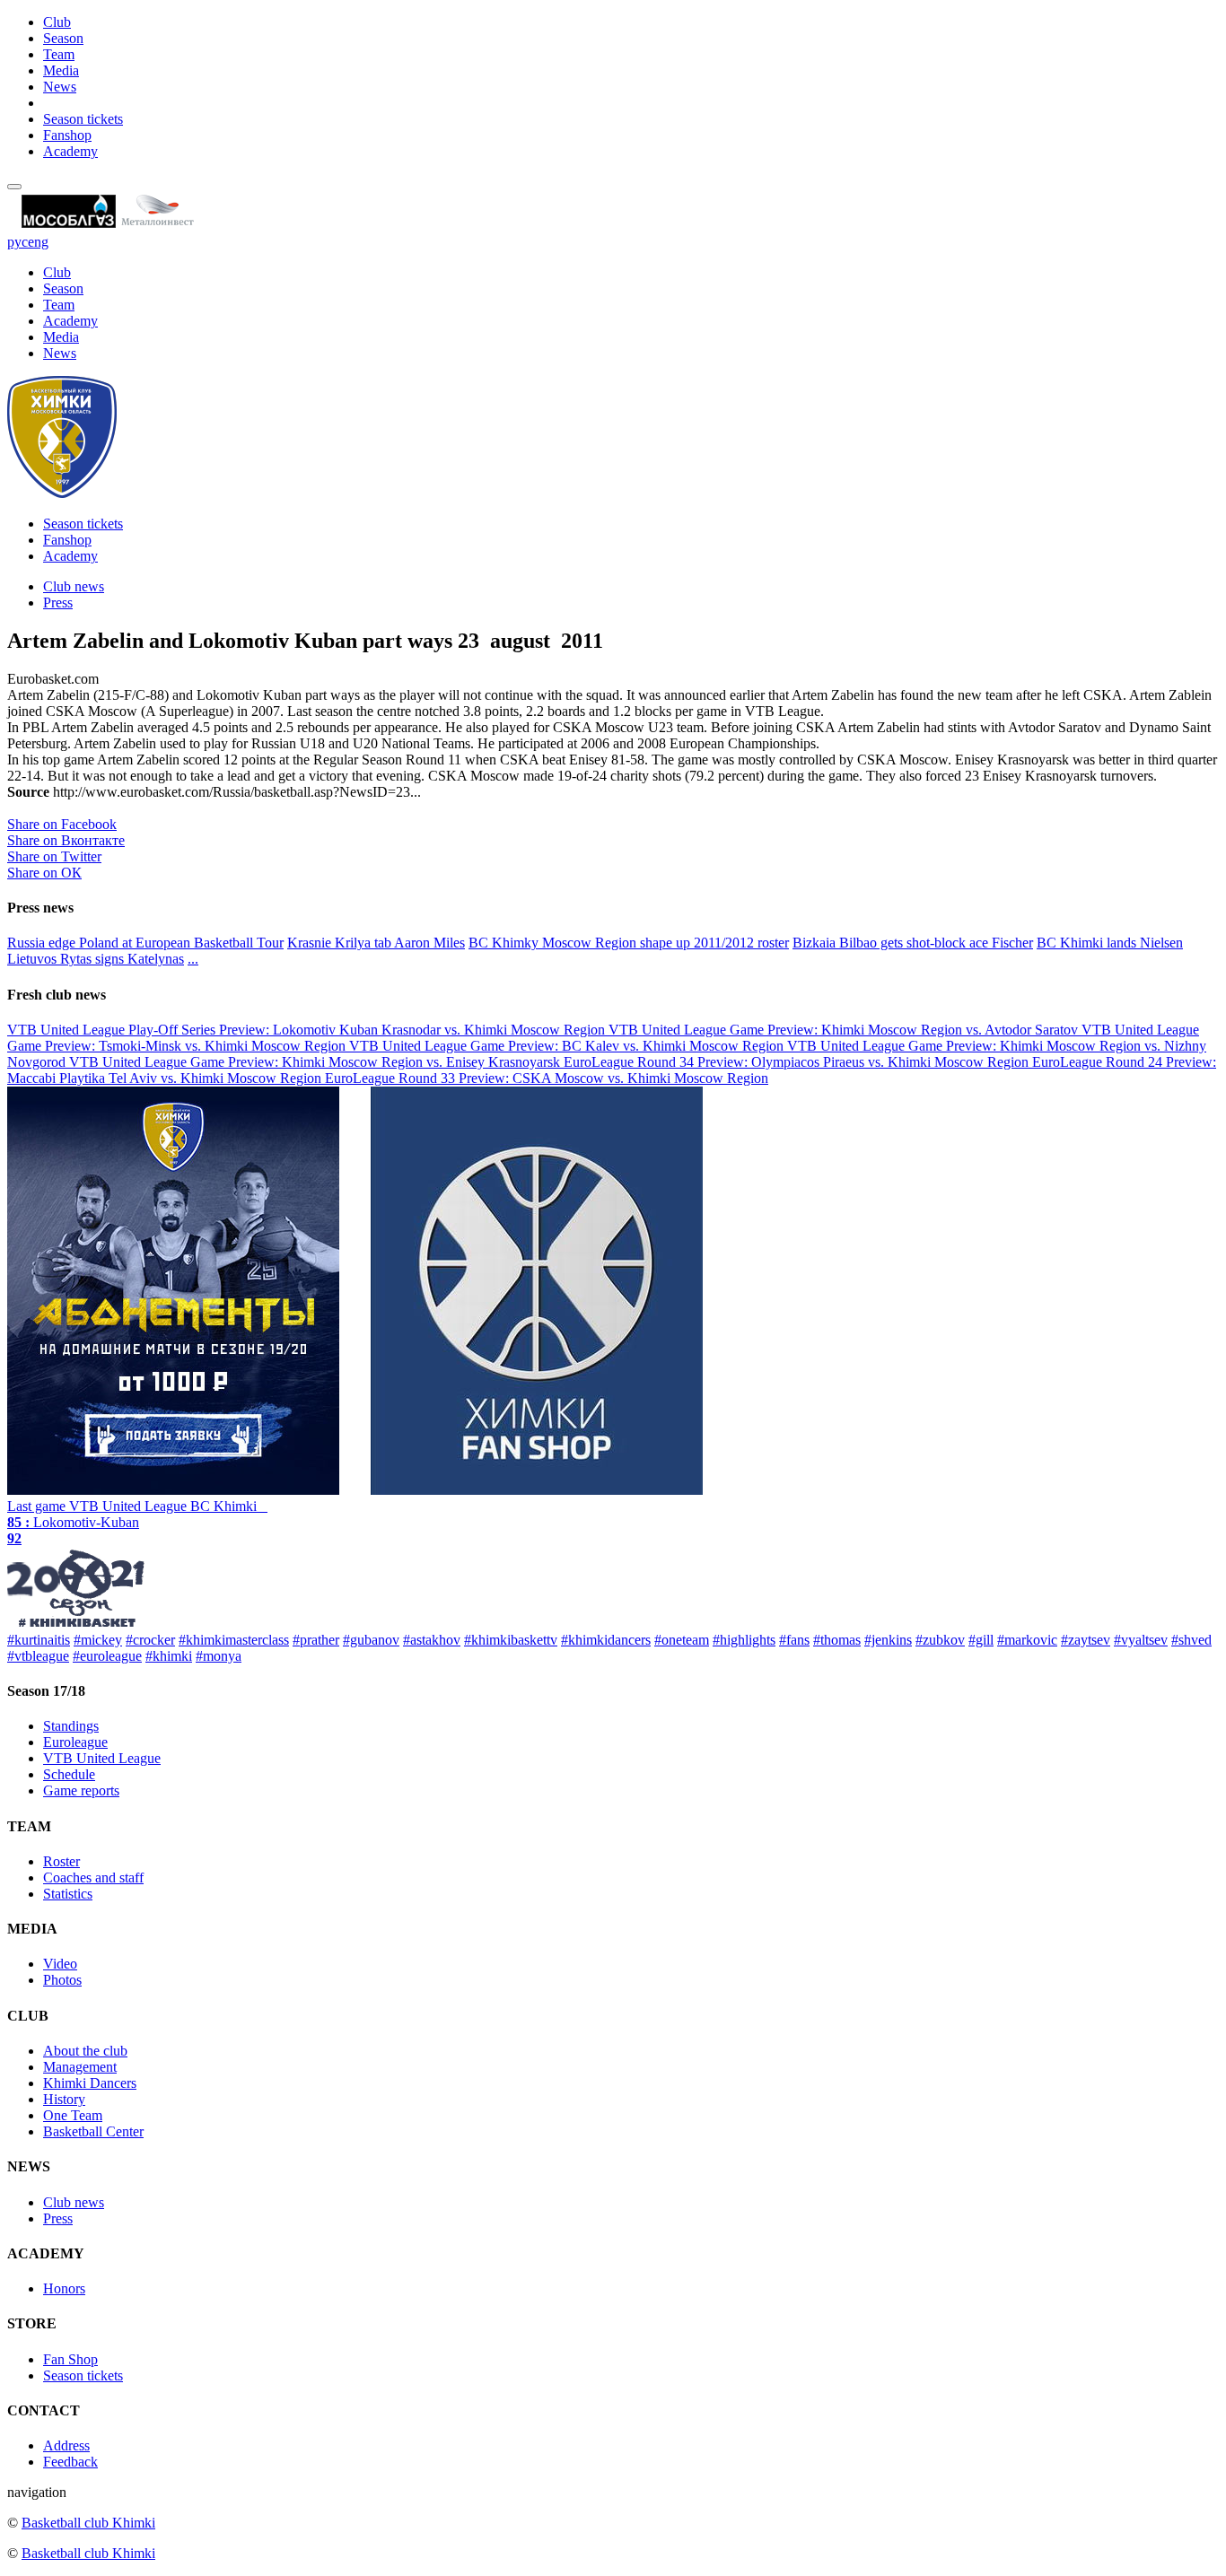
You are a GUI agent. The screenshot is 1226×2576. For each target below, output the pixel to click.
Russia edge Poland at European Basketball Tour (145, 943)
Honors (64, 2288)
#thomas (837, 1640)
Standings (71, 1726)
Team (59, 54)
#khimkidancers (606, 1640)
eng (38, 242)
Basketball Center (93, 2131)
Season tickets (83, 119)
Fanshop (67, 135)
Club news (74, 586)
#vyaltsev (1141, 1640)
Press (58, 603)
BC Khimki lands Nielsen (1110, 943)
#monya (219, 1656)
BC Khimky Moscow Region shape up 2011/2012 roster (629, 943)
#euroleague (107, 1656)
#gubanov (371, 1640)
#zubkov (940, 1640)
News (60, 87)
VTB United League (102, 1758)
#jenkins (888, 1640)
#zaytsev (1086, 1640)
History (64, 2099)
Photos (62, 1980)
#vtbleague (38, 1656)
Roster (61, 1861)
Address (66, 2445)
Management (80, 2067)
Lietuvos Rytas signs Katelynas (96, 959)
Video (60, 1964)
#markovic (1027, 1640)
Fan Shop (70, 2359)
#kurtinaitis (39, 1640)
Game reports (81, 1790)
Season (63, 38)
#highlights (744, 1640)
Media (61, 70)
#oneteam (682, 1640)
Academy (70, 151)
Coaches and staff (93, 1877)
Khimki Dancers (90, 2083)
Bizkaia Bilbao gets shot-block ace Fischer (913, 943)
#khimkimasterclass (234, 1640)
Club (57, 22)
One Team (73, 2115)
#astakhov (432, 1640)
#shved (1191, 1640)
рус (18, 242)
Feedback (70, 2462)
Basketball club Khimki (88, 2523)
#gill (981, 1640)
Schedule (69, 1774)
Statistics (68, 1894)
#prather (316, 1640)
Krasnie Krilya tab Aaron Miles (376, 943)
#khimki (169, 1656)
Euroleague (75, 1742)
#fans (794, 1640)
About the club (85, 2051)
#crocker (150, 1640)
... (193, 959)
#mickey (98, 1640)
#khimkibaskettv (511, 1640)
